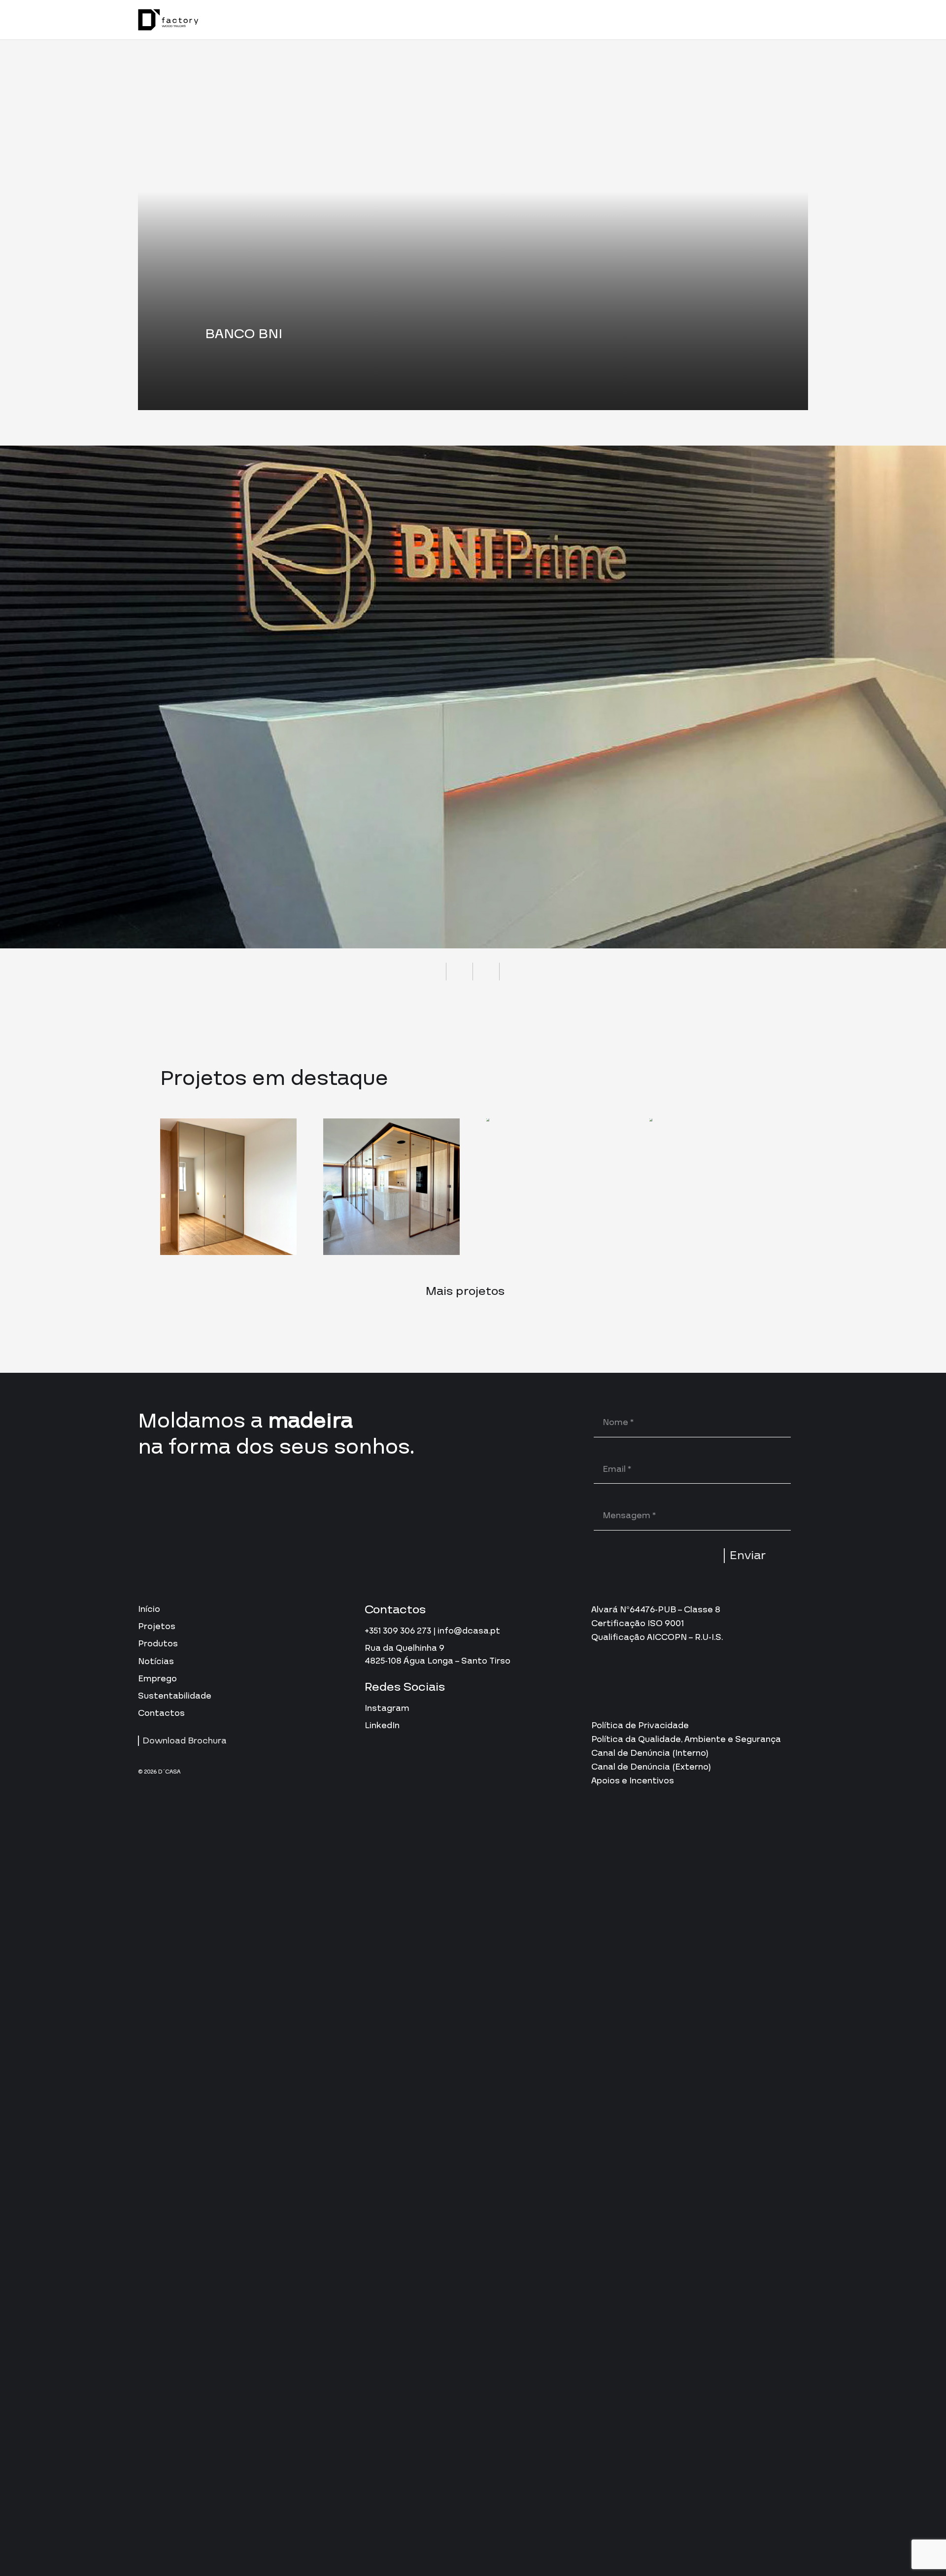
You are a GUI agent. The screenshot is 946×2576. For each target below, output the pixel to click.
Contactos (161, 1713)
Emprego (157, 1679)
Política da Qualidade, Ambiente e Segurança (686, 1739)
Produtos (158, 1644)
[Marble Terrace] (555, 1187)
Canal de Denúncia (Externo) (651, 1767)
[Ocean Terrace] (228, 1187)
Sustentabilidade (175, 1696)
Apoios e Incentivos (633, 1781)
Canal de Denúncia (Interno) (650, 1753)
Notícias (156, 1661)
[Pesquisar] (777, 20)
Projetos (157, 1626)
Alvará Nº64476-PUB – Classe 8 (656, 1610)
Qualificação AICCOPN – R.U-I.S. (657, 1637)
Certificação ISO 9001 (638, 1623)
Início (149, 1609)
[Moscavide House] (391, 1187)
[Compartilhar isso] (433, 972)
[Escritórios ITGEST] (718, 1187)
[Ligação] (168, 20)
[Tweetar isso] (460, 972)
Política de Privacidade (640, 1725)
